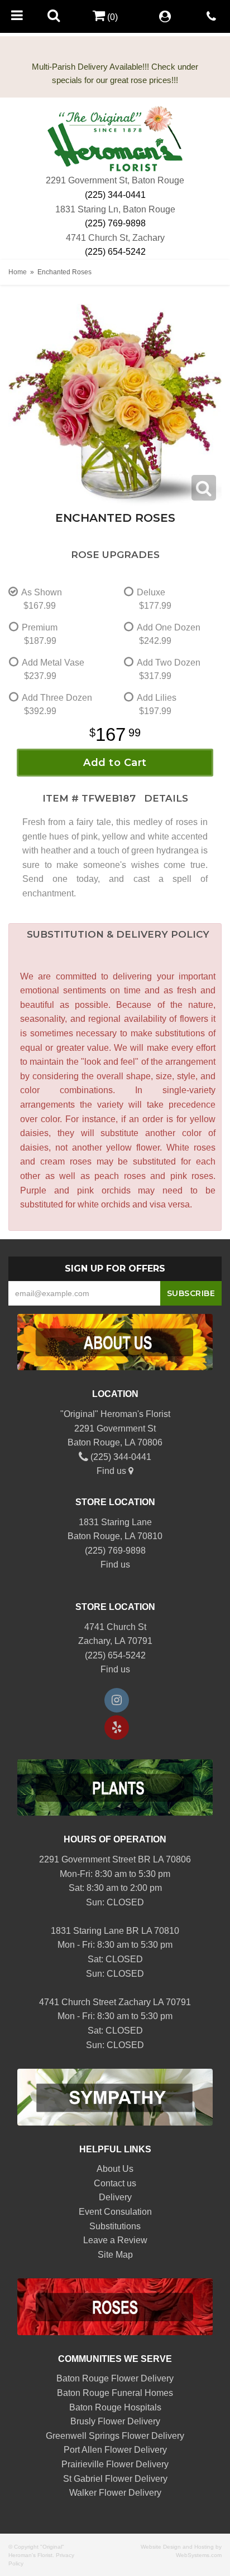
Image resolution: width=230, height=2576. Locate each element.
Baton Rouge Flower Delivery (115, 2378)
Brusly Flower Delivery (115, 2421)
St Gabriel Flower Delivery (115, 2479)
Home (18, 272)
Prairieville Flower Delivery (115, 2464)
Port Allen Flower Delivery (115, 2450)
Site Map (115, 2255)
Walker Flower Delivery (115, 2493)
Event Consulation (115, 2212)
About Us (115, 2169)
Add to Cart (115, 763)
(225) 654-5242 (115, 252)
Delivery (115, 2197)
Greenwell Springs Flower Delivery (115, 2436)
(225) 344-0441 (115, 195)
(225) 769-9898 (115, 223)
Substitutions (115, 2226)
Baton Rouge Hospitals (115, 2407)
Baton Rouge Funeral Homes (115, 2393)
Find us (112, 1471)
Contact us (115, 2183)
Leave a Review (115, 2240)
